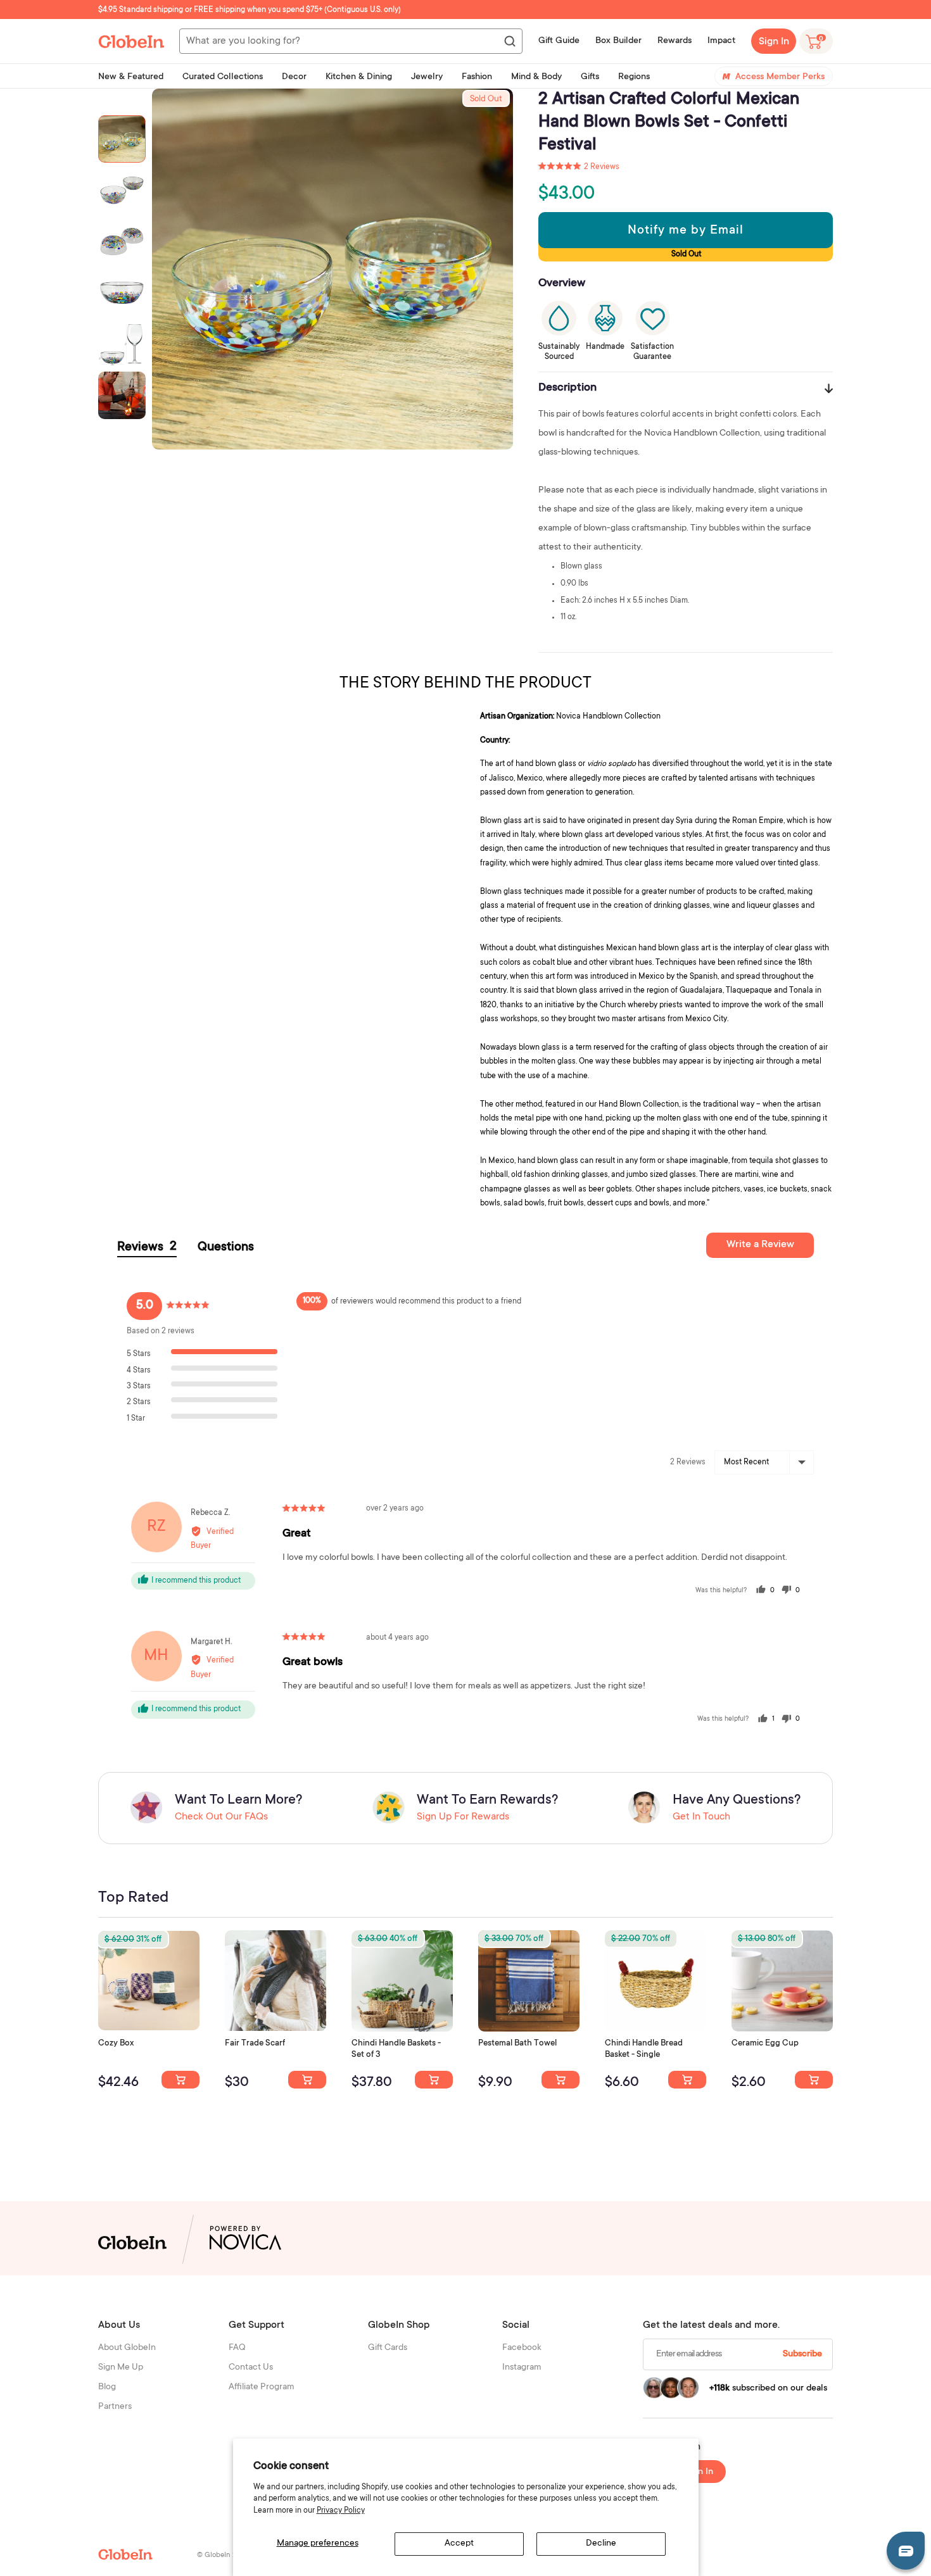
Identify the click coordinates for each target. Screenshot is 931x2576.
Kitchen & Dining (359, 77)
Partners (115, 2407)
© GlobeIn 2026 (223, 2555)
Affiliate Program (262, 2387)
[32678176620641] (307, 2080)
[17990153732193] (180, 2080)
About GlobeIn (127, 2348)
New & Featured (131, 77)
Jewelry (427, 77)
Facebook (522, 2348)
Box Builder (618, 41)
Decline (601, 2544)
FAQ (237, 2348)
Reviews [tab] (147, 1247)
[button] (579, 167)
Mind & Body (536, 77)
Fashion (477, 77)
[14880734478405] (434, 2080)
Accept (459, 2544)
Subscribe (802, 2354)
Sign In (774, 42)
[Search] (509, 42)
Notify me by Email (686, 231)
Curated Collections (223, 77)
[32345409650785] (560, 2080)
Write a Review (760, 1245)
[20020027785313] (687, 2080)
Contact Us (251, 2368)
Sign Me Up (121, 2368)
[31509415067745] (814, 2080)
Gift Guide (559, 41)
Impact (721, 41)
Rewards (674, 41)
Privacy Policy (341, 2511)
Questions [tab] (226, 1248)
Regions (634, 77)
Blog (107, 2387)
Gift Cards (388, 2348)
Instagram (522, 2368)
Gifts (590, 77)
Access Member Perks (780, 77)
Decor (294, 77)
